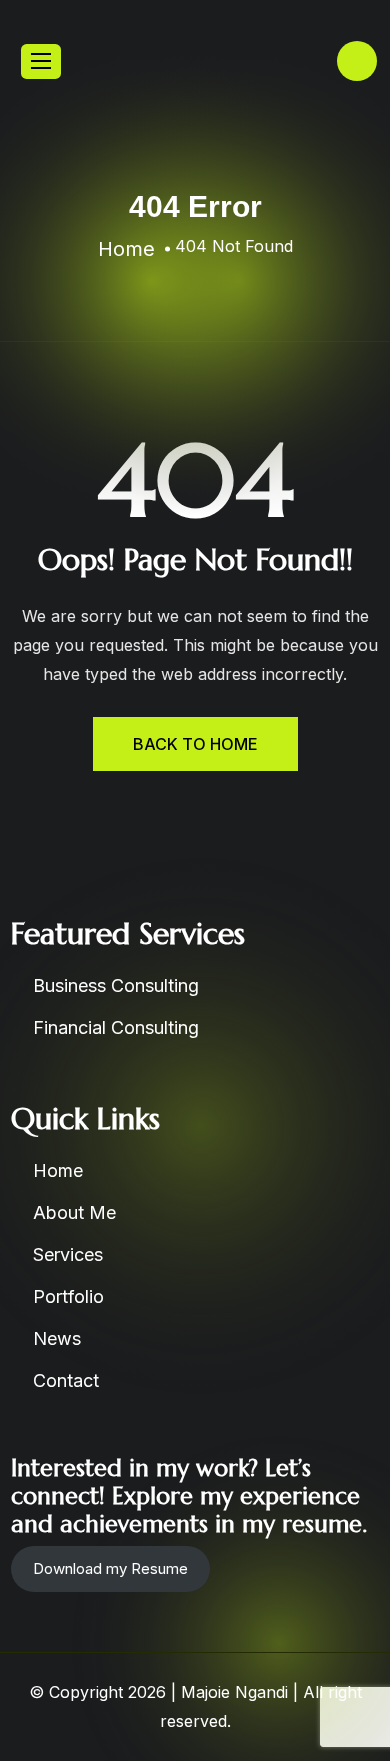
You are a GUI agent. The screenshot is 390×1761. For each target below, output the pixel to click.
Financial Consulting (116, 1027)
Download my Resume (110, 1568)
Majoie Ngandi (234, 1692)
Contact (66, 1380)
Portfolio (68, 1296)
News (57, 1338)
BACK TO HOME (195, 744)
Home (58, 1170)
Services (68, 1254)
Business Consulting (116, 985)
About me (74, 1212)
